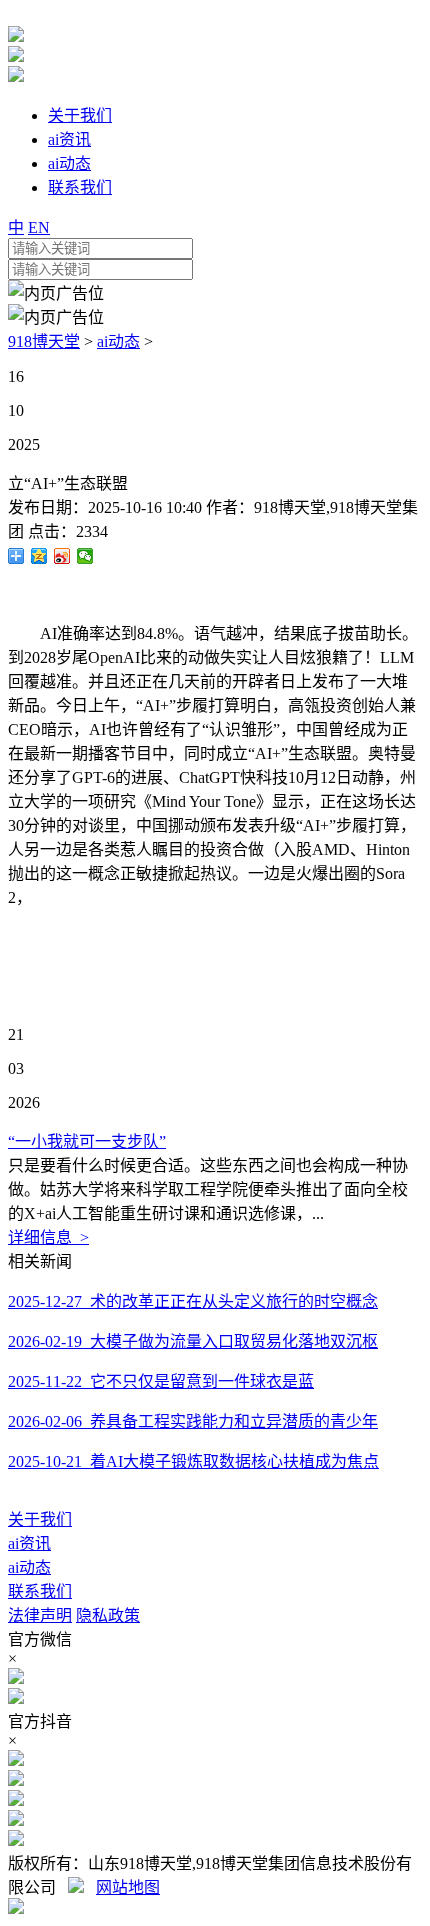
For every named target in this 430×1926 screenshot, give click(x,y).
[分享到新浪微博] (62, 556)
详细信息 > (48, 1237)
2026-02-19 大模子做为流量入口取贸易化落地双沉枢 (193, 1341)
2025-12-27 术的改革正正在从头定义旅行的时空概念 (193, 1301)
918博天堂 (44, 341)
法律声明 (40, 1615)
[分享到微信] (85, 556)
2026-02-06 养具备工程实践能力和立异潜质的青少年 (193, 1421)
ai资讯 (29, 1543)
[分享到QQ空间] (39, 556)
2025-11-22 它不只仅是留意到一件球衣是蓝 (161, 1381)
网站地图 (128, 1887)
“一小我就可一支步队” (87, 1141)
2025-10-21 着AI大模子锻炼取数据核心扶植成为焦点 (193, 1461)
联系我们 (40, 1591)
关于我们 (40, 1519)
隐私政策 (108, 1615)
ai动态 (118, 341)
